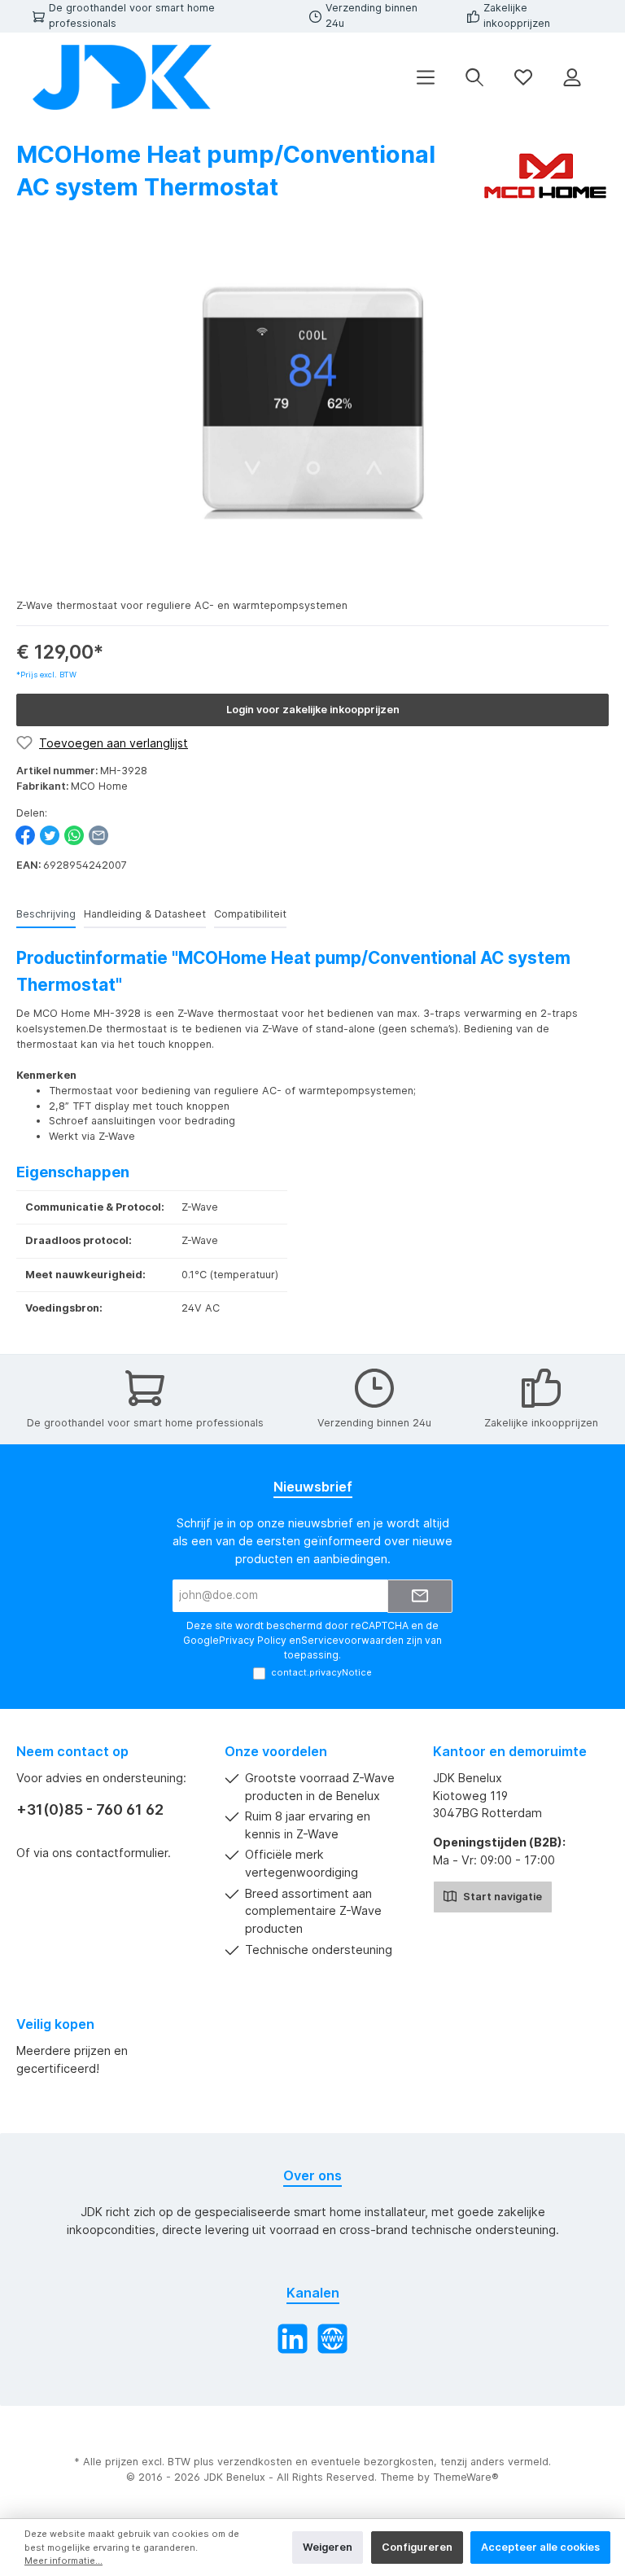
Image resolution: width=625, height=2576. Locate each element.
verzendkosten (255, 2462)
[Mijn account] (572, 78)
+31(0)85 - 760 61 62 (90, 1809)
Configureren (417, 2547)
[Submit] (420, 1596)
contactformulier (122, 1853)
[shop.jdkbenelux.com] (332, 2339)
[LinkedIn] (293, 2339)
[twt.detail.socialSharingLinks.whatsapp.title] (74, 835)
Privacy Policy (253, 1640)
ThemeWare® (466, 2477)
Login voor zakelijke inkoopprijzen (313, 710)
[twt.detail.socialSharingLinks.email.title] (98, 835)
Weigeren (328, 2547)
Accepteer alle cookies (540, 2547)
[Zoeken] (474, 78)
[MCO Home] (544, 175)
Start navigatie (501, 1897)
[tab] (46, 915)
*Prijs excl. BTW (46, 675)
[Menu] (426, 78)
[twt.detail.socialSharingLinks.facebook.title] (25, 835)
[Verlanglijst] (523, 78)
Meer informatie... (63, 2561)
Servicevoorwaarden (352, 1640)
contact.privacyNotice (321, 1672)
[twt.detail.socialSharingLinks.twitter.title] (50, 835)
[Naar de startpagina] (122, 77)
